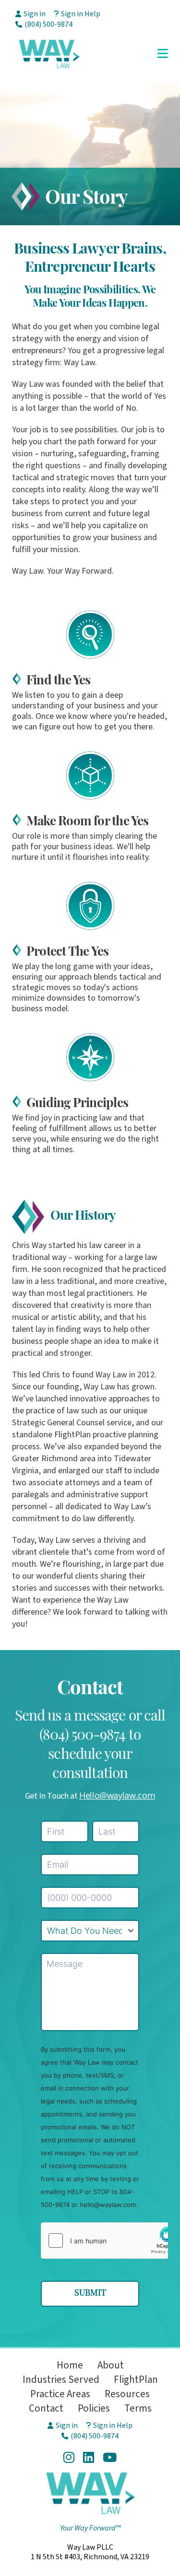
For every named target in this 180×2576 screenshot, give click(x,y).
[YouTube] (110, 2457)
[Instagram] (69, 2457)
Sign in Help (81, 14)
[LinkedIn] (89, 2457)
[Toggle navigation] (163, 54)
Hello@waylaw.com (117, 1795)
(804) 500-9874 (48, 24)
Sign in (35, 14)
